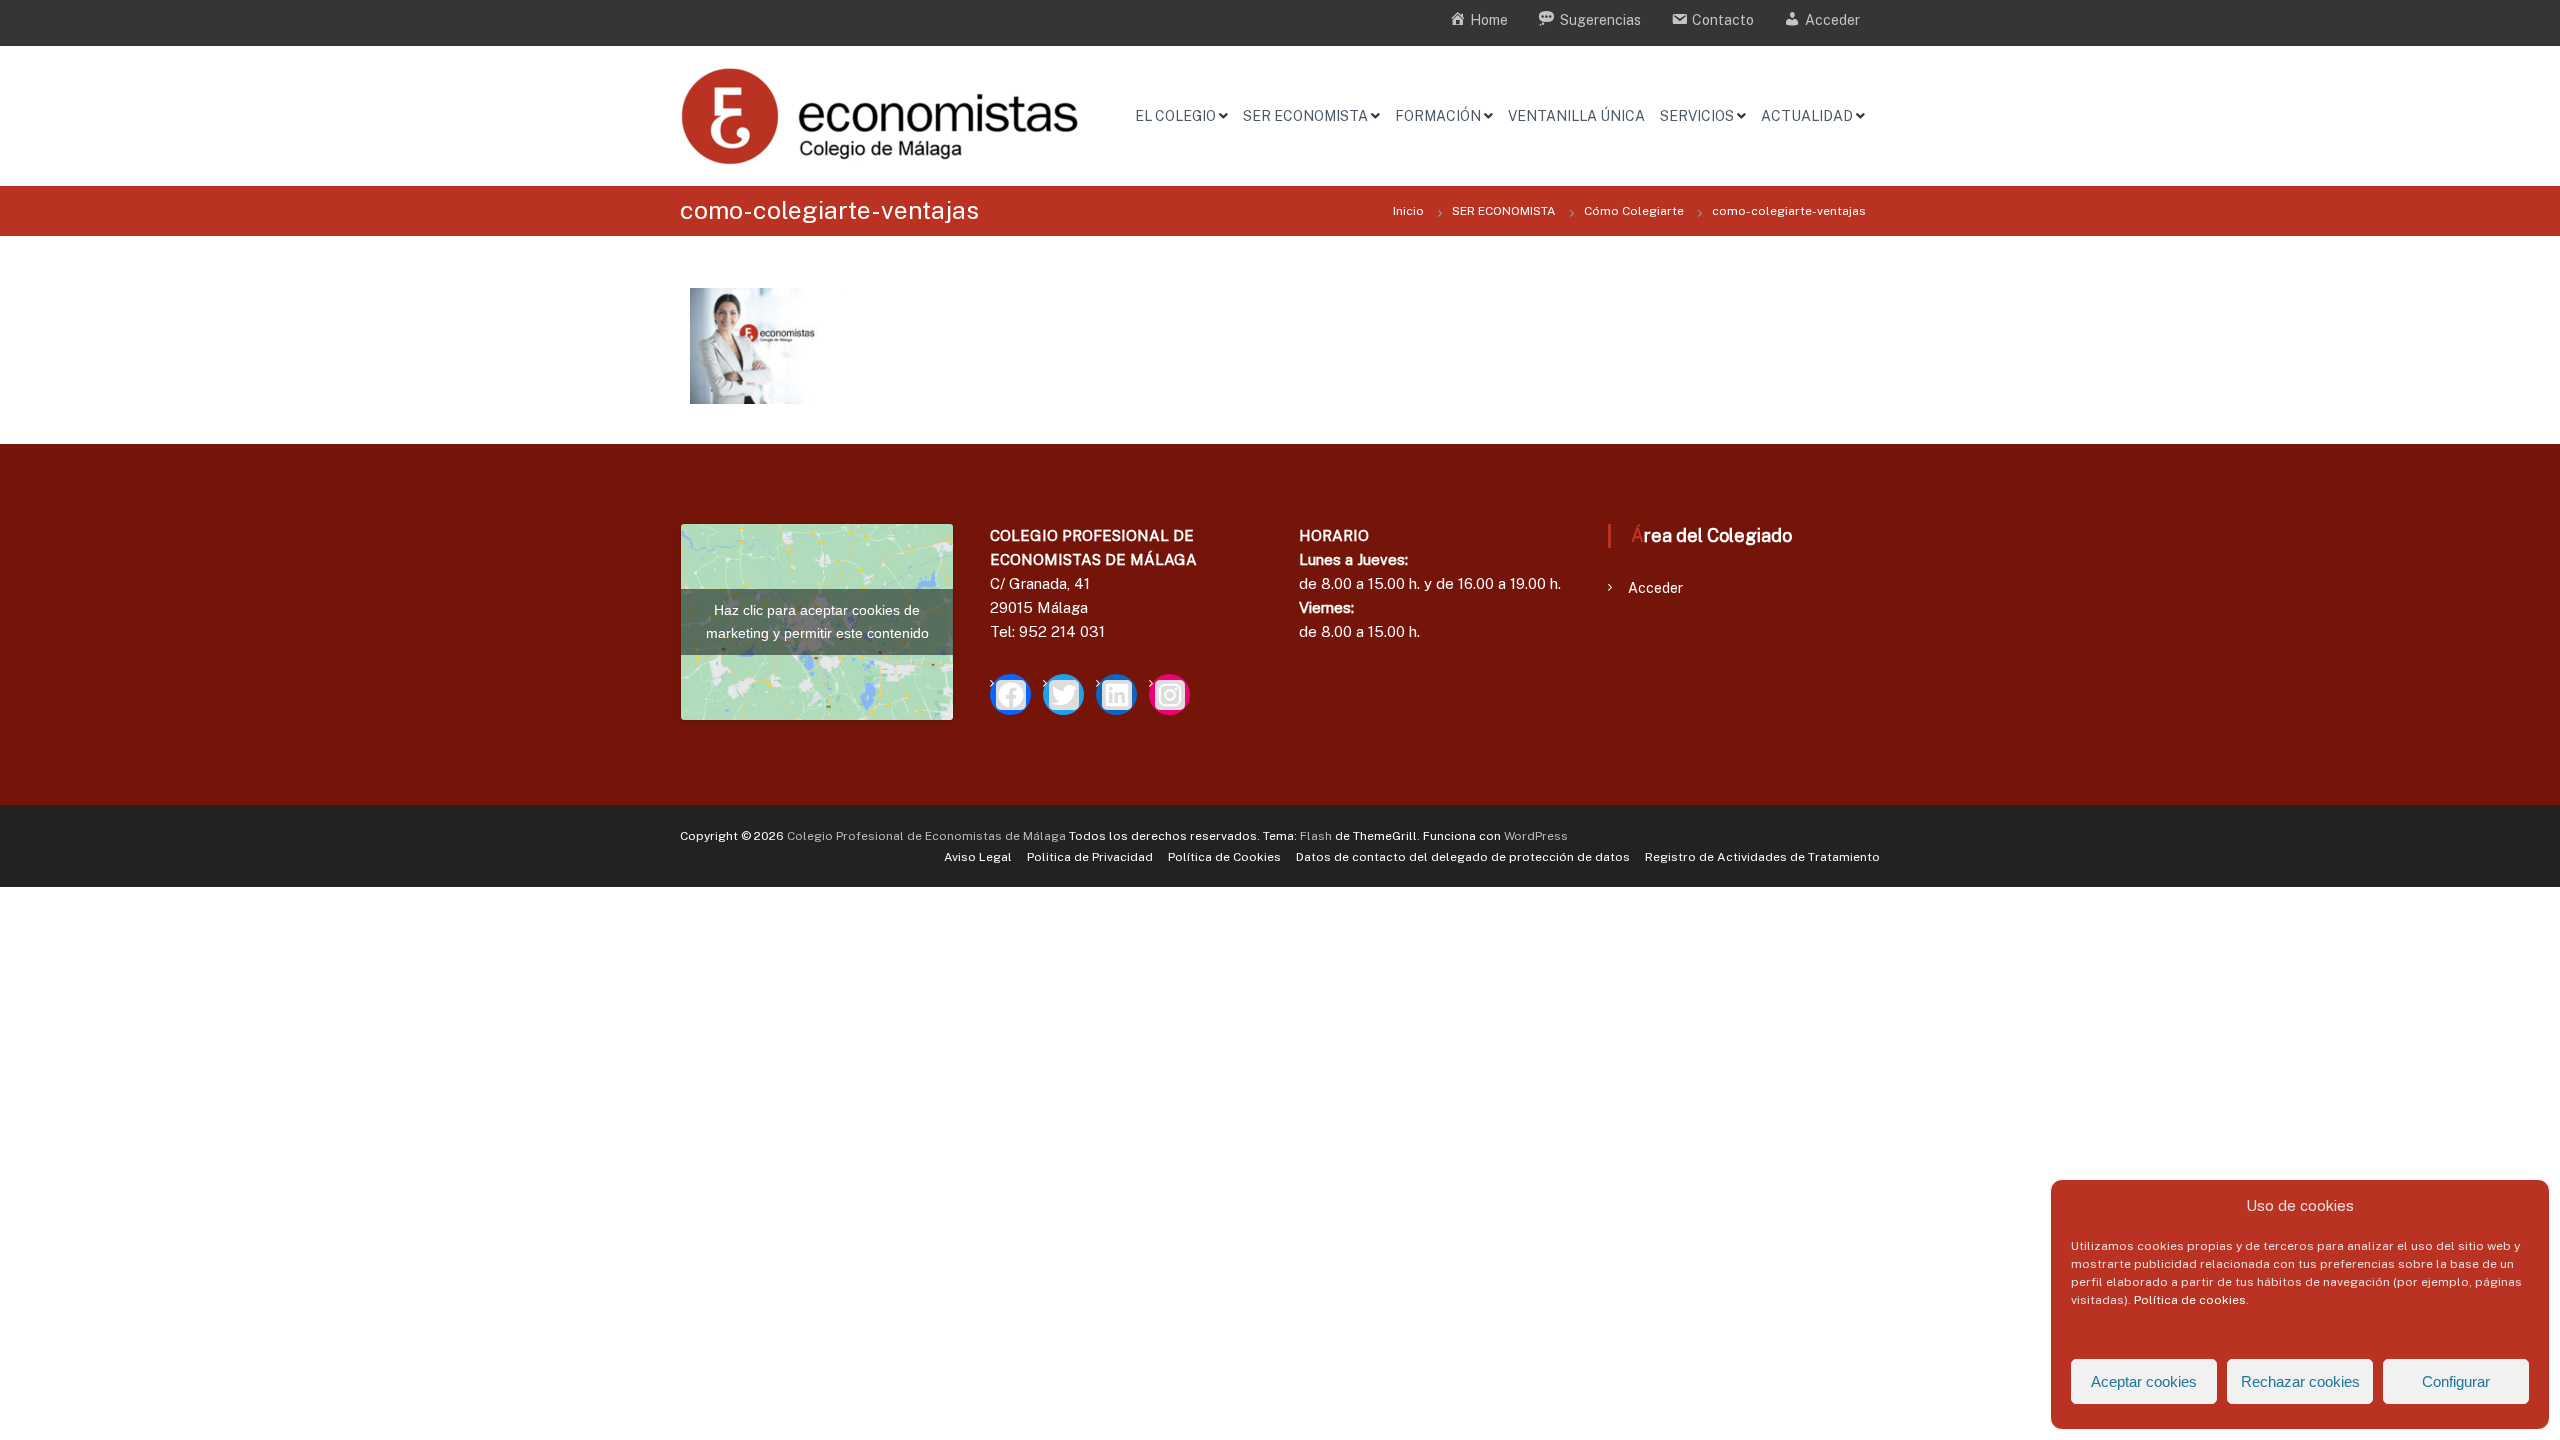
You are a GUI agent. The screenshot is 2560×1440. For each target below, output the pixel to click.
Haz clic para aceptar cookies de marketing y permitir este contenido (817, 621)
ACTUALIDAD (1807, 116)
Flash (1316, 836)
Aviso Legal (978, 857)
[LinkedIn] (1116, 694)
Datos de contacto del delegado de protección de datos (1463, 857)
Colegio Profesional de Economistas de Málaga (926, 836)
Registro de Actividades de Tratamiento (1762, 857)
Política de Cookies (1224, 857)
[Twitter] (1063, 694)
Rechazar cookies (2300, 1381)
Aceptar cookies (2144, 1381)
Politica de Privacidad (1090, 857)
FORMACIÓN (1438, 116)
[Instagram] (1169, 694)
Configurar (2456, 1381)
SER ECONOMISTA (1305, 116)
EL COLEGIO (1175, 116)
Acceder (1655, 588)
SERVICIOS (1697, 116)
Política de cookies (2190, 1300)
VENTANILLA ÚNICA (1576, 116)
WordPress (1536, 836)
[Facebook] (1010, 694)
